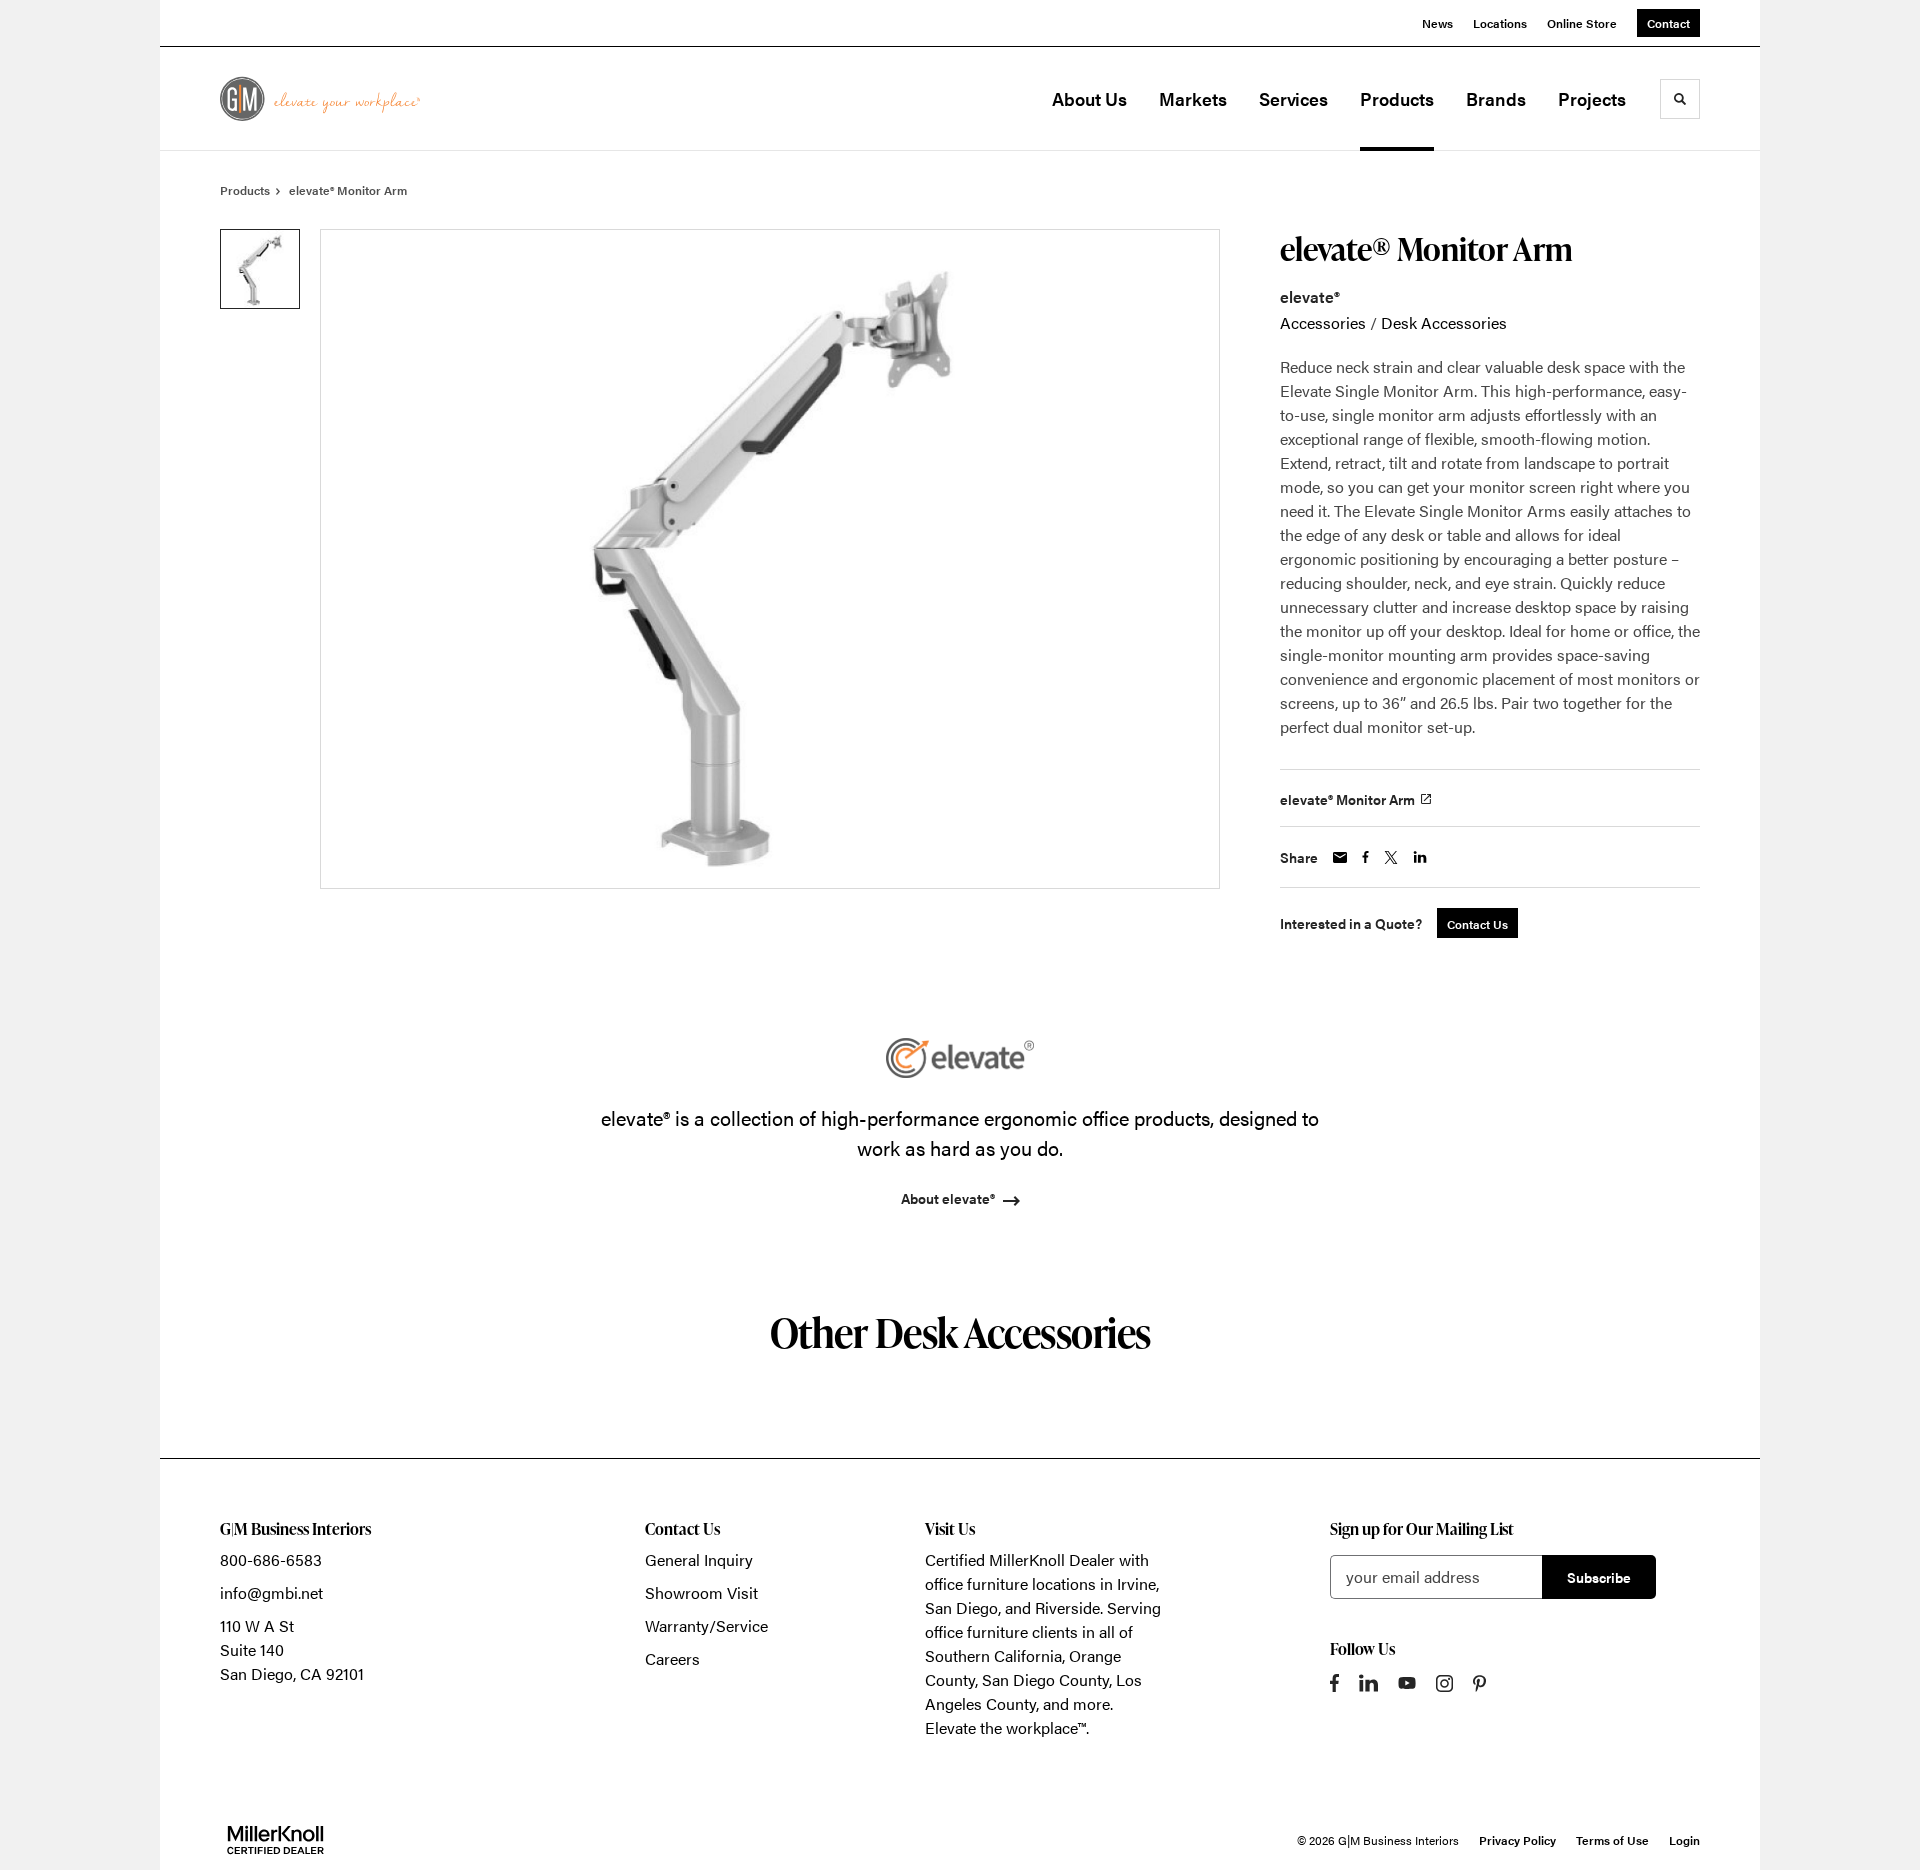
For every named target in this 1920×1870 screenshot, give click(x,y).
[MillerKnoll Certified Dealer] (275, 1840)
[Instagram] (1444, 1683)
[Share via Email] (1340, 857)
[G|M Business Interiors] (320, 98)
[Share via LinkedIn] (1420, 857)
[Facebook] (1334, 1683)
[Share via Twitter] (1391, 857)
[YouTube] (1407, 1683)
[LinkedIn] (1368, 1683)
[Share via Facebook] (1365, 857)
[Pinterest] (1479, 1683)
